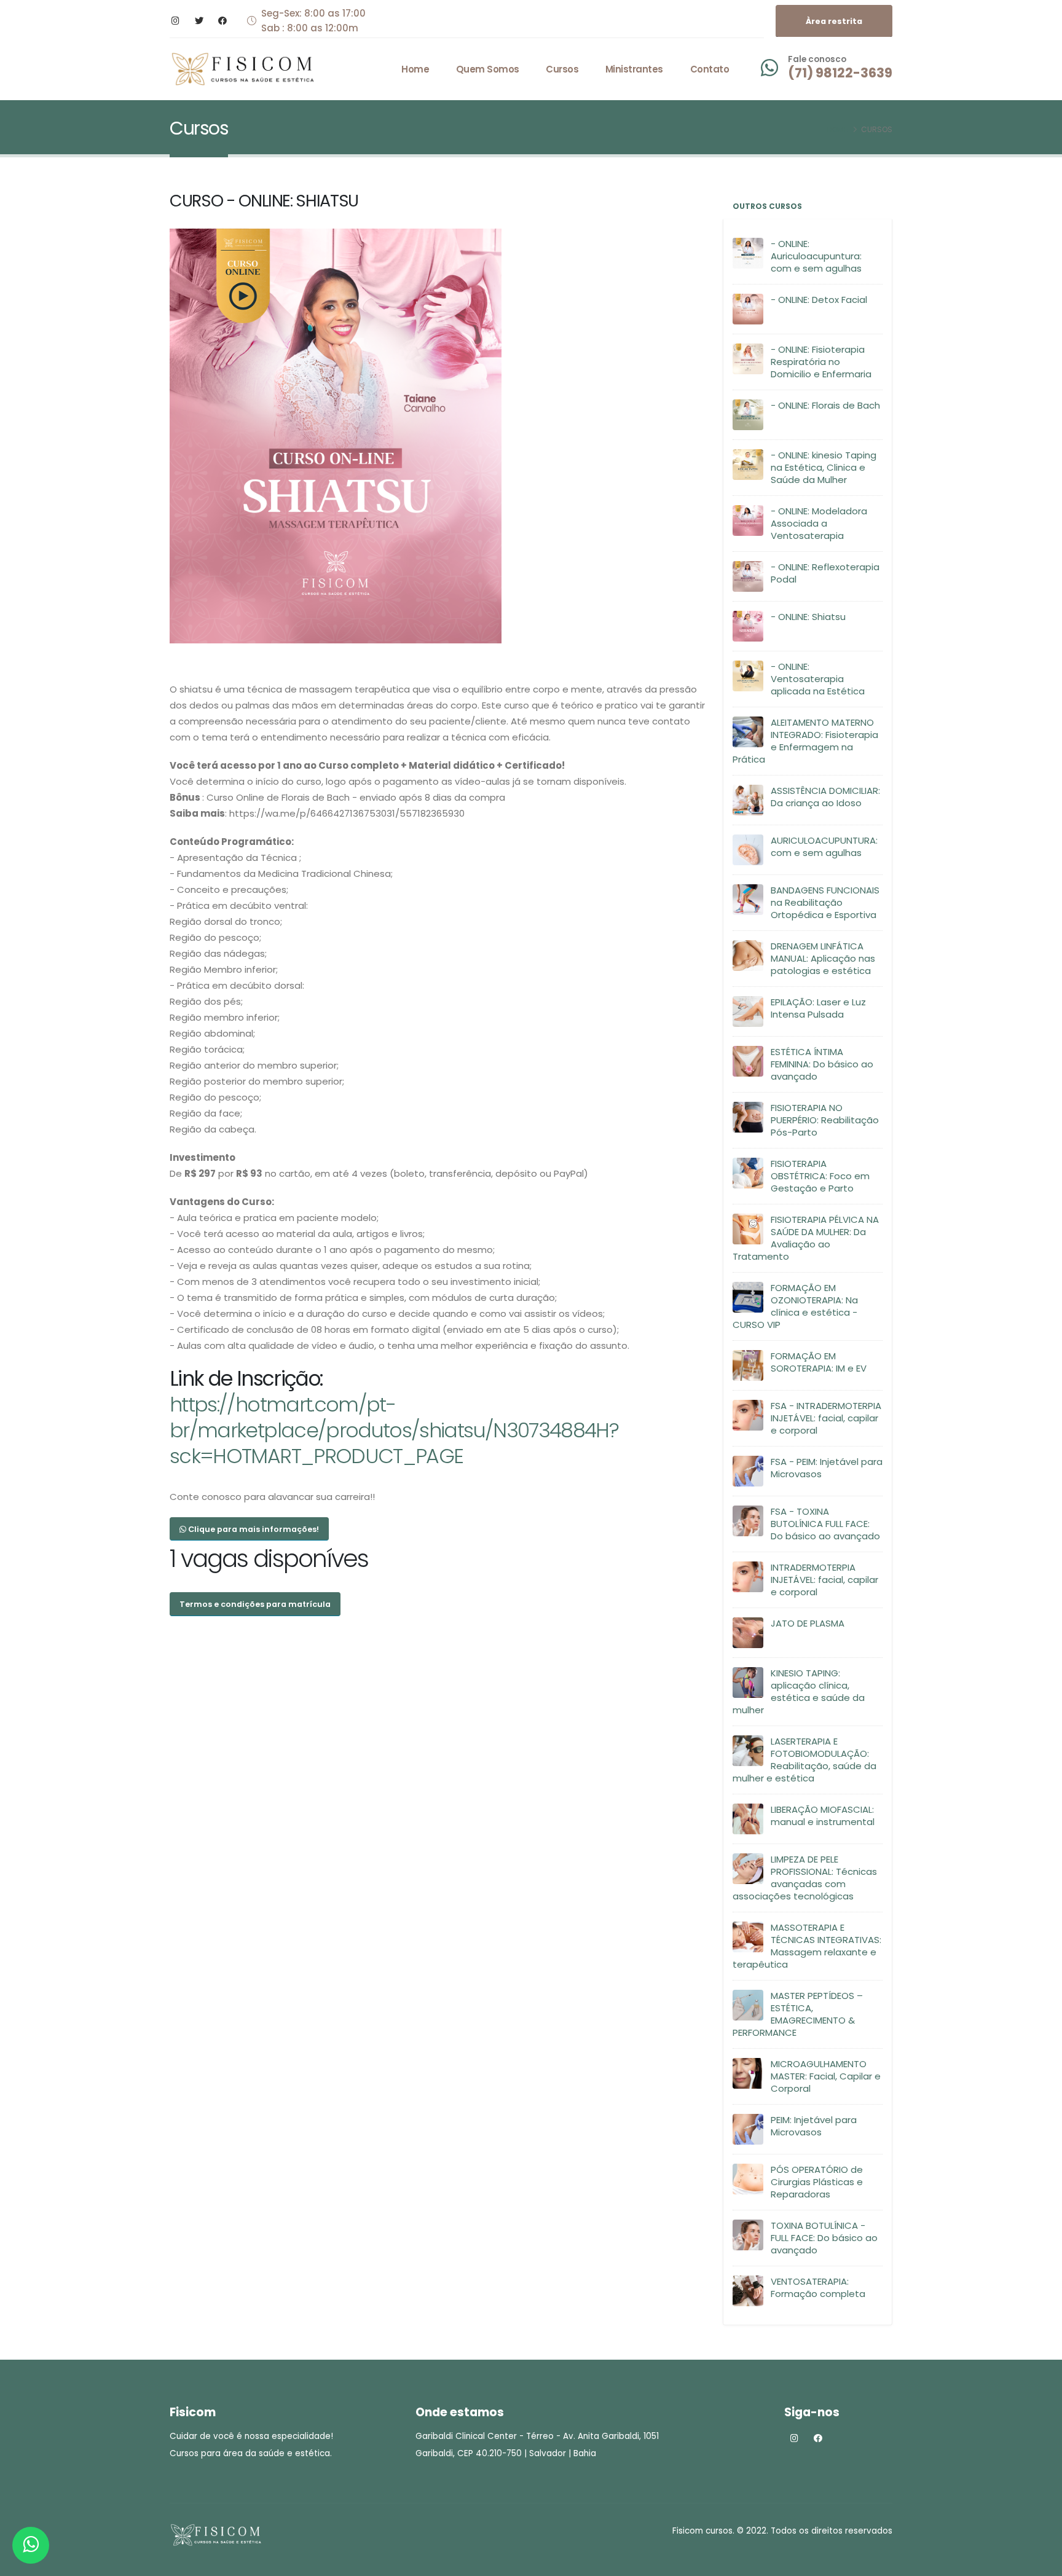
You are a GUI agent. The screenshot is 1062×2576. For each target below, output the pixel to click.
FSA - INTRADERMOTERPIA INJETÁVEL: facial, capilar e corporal (826, 1418)
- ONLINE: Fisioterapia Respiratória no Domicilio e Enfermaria (821, 362)
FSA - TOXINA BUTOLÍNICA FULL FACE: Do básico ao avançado (825, 1524)
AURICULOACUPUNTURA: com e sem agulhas (824, 846)
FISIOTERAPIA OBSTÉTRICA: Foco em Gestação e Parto (820, 1176)
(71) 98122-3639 (840, 73)
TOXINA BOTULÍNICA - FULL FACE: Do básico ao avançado (824, 2238)
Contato (710, 69)
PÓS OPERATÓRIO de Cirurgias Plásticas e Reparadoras (817, 2182)
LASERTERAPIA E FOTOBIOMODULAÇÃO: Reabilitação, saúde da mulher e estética (804, 1760)
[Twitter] (199, 21)
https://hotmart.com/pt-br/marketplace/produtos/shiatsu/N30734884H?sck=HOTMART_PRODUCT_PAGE (394, 1430)
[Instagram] (175, 21)
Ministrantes (634, 69)
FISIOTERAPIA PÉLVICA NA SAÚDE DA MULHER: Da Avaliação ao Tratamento (806, 1238)
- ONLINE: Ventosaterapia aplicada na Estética (818, 679)
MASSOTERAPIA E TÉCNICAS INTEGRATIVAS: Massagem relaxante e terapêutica (807, 1946)
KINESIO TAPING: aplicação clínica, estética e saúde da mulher (799, 1691)
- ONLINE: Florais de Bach (825, 405)
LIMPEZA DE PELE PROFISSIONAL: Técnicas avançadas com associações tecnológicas (805, 1878)
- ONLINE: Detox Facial (819, 300)
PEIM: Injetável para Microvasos (814, 2126)
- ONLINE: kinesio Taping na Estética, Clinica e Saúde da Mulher (824, 467)
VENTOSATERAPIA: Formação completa (818, 2287)
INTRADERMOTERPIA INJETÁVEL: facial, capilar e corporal (824, 1580)
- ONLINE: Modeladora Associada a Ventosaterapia (819, 523)
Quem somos (488, 69)
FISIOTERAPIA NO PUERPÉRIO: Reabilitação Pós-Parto (825, 1120)
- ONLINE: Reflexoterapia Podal (825, 573)
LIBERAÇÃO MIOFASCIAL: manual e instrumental (823, 1816)
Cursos (562, 69)
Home (415, 69)
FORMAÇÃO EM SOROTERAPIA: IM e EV (819, 1362)
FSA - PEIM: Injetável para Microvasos (827, 1468)
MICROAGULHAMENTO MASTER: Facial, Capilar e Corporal (826, 2076)
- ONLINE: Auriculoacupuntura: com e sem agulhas (816, 256)
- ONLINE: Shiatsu (808, 617)
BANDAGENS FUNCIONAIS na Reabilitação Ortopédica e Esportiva (825, 902)
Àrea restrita (834, 21)
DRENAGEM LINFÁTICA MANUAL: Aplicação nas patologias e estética (823, 958)
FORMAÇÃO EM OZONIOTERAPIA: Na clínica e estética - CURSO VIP (795, 1306)
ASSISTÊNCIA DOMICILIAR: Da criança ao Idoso (825, 797)
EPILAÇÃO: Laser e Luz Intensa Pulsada (818, 1008)
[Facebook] (222, 21)
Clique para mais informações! (253, 1529)
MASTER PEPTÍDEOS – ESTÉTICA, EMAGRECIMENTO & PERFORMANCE (798, 2014)
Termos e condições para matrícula (255, 1604)
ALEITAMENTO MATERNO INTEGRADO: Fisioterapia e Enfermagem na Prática (805, 741)
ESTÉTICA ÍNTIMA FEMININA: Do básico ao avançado (822, 1064)
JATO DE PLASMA (808, 1623)
